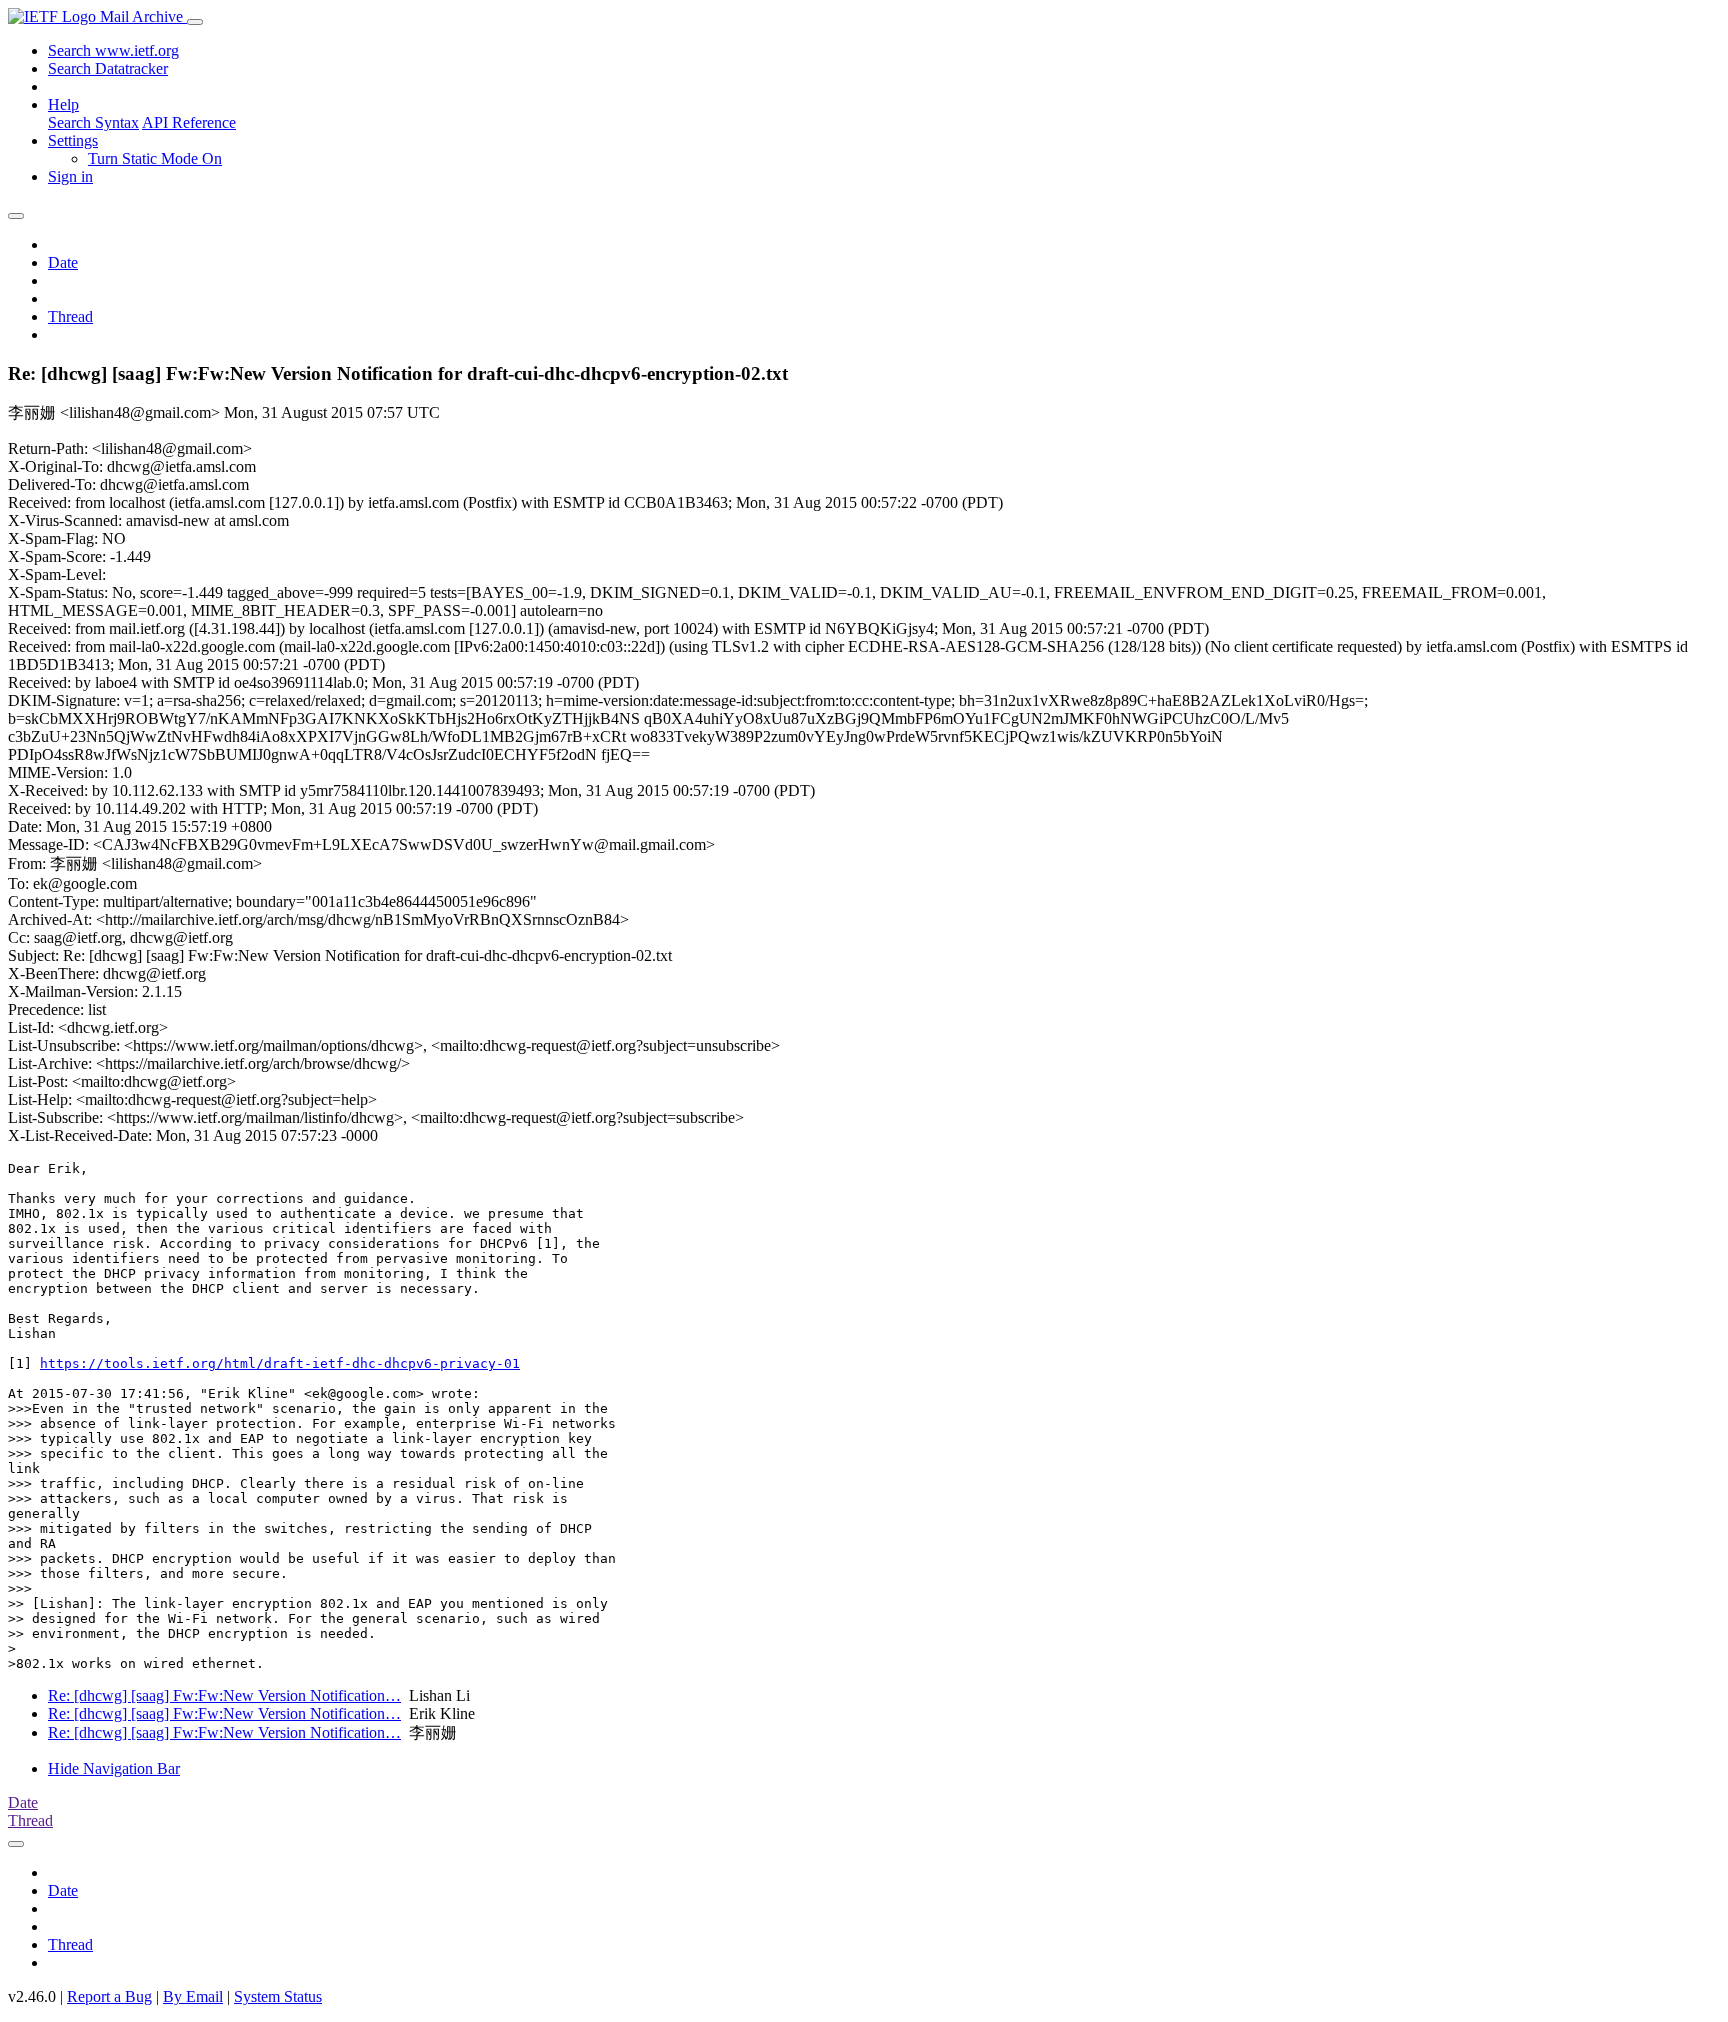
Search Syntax (93, 122)
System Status (278, 1996)
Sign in (70, 176)
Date (63, 262)
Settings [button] (73, 140)
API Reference (189, 122)
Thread (70, 316)
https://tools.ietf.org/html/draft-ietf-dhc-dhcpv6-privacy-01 (280, 1363)
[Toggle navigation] (195, 22)
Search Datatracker (108, 68)
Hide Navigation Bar (114, 1768)
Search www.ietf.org (113, 50)
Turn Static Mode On (155, 158)
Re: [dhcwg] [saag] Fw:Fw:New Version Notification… (224, 1695)
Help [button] (63, 104)
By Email (193, 1996)
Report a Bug (109, 1996)
